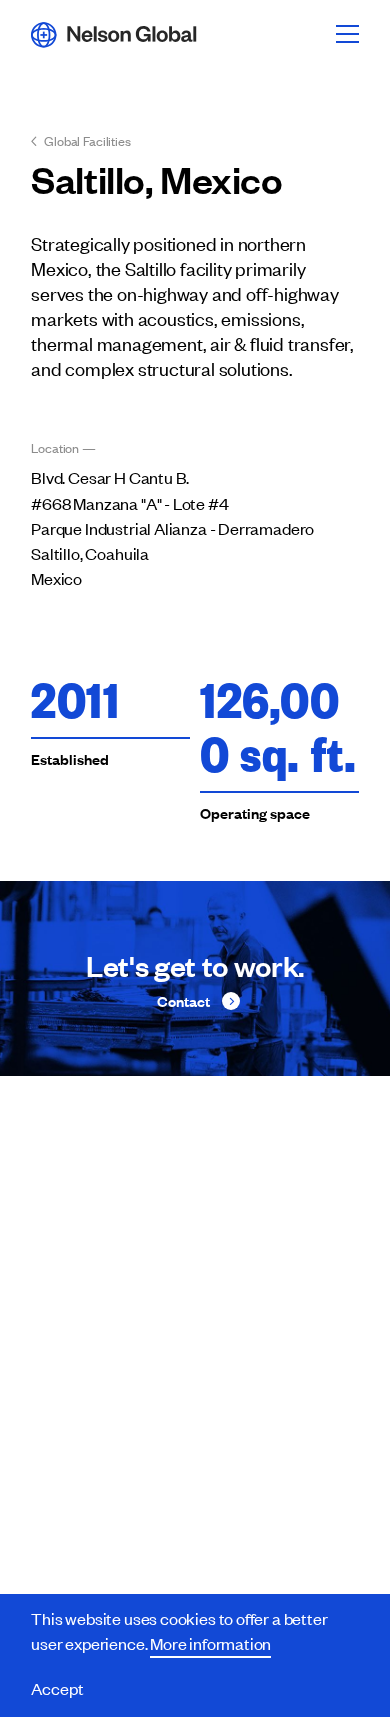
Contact (183, 1001)
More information (210, 1643)
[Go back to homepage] (114, 34)
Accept (57, 1688)
